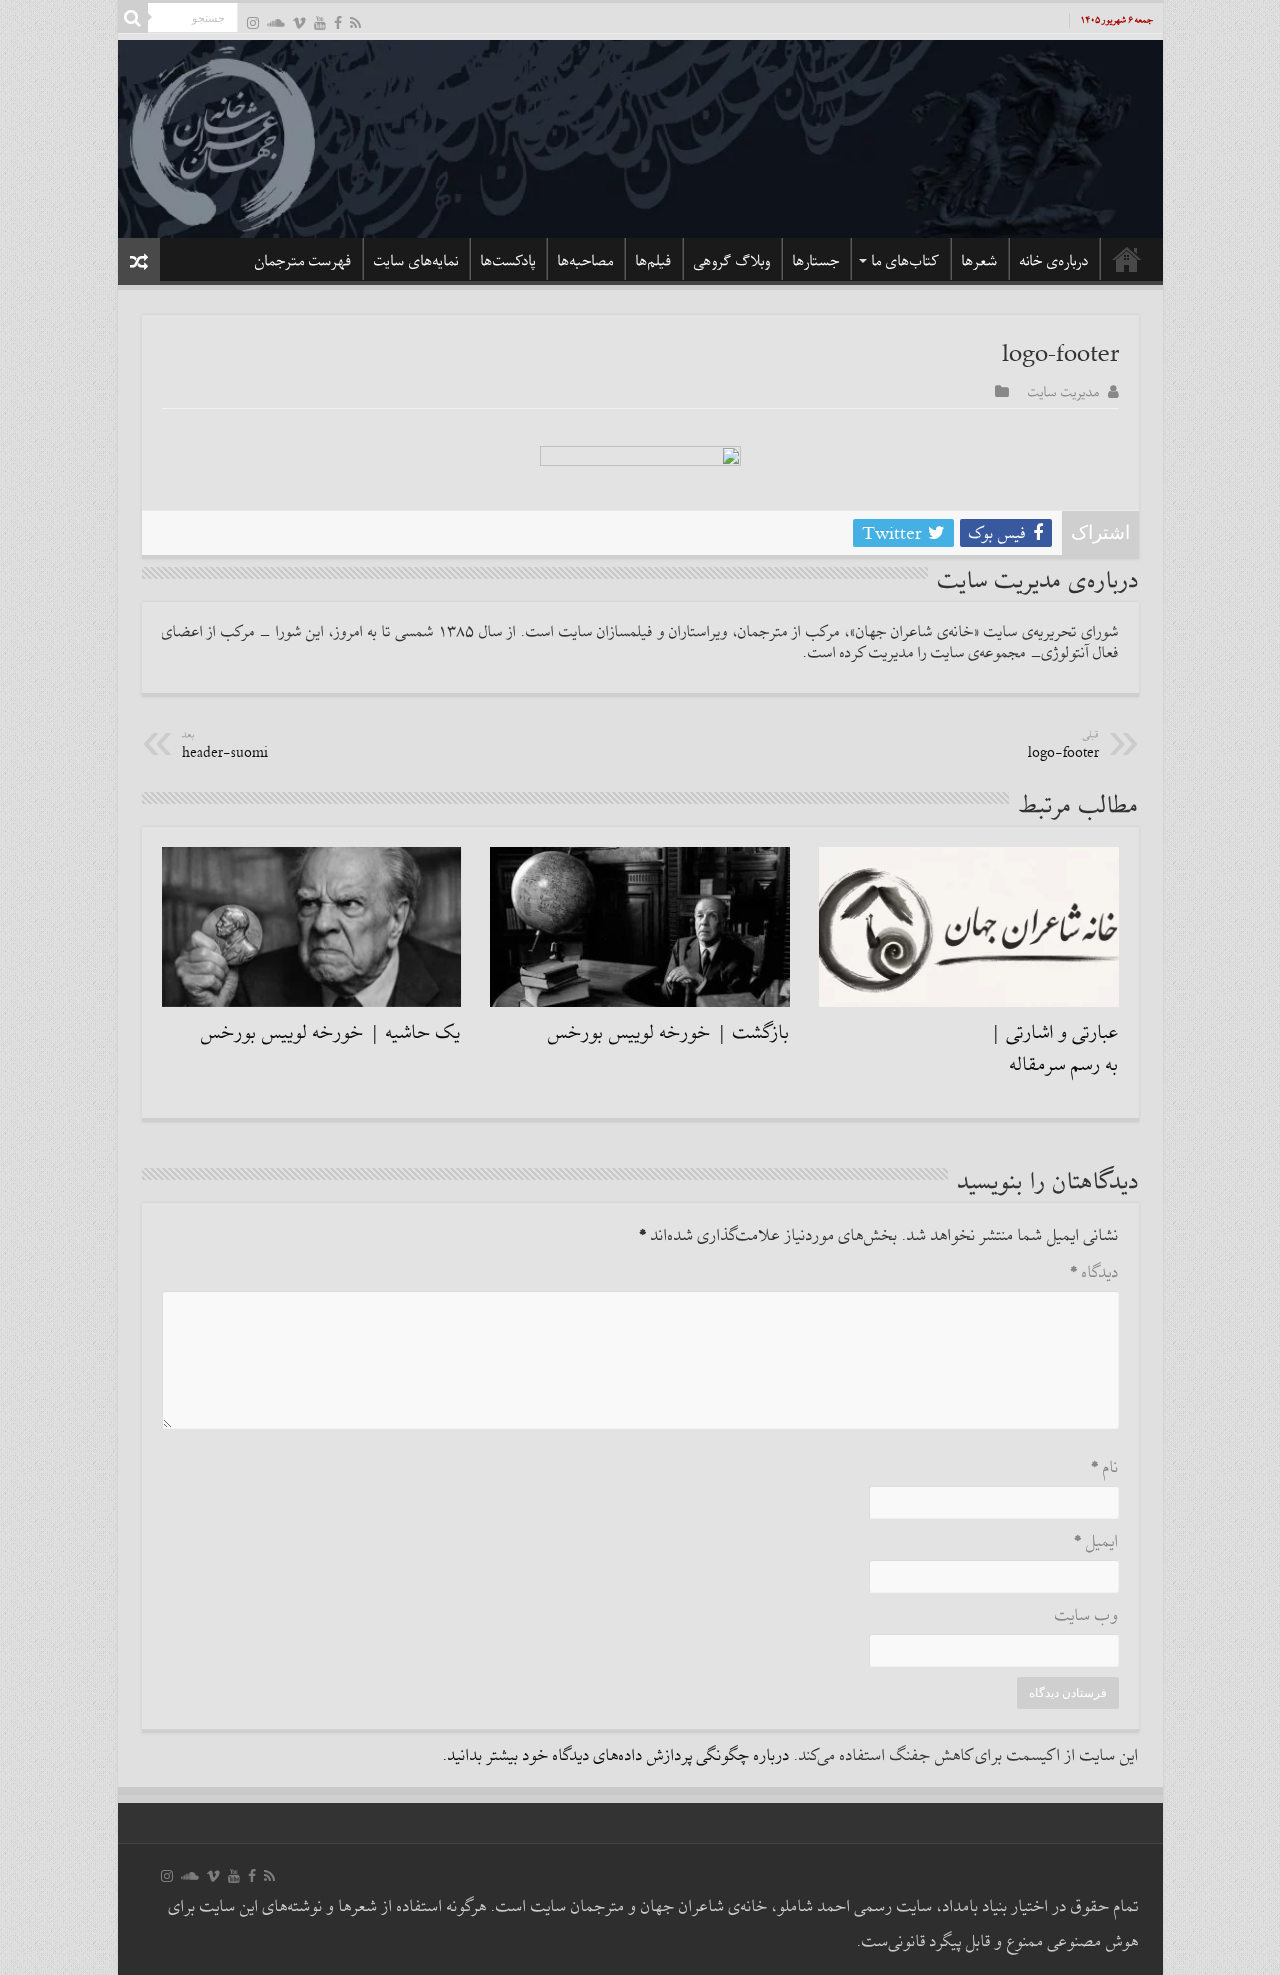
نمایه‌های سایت (416, 261)
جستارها (816, 261)
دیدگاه (1094, 1273)
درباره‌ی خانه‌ (1054, 261)
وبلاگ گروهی (732, 261)
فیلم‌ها (654, 261)
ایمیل (1096, 1542)
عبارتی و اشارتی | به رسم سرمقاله (1054, 1049)
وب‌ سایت (1087, 1616)
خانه (1127, 259)
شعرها (980, 261)
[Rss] (355, 22)
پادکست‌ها (508, 261)
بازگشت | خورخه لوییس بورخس (669, 1033)
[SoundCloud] (276, 22)
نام (1105, 1468)
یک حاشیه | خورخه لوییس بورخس (331, 1033)
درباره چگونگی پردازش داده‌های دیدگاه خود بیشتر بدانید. (616, 1756)
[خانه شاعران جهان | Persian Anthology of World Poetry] (640, 136)
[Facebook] (338, 22)
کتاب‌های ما (906, 261)
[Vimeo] (299, 22)
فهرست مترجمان (303, 261)
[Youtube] (320, 22)
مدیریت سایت (1064, 392)
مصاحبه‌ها (586, 261)
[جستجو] (133, 18)
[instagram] (253, 22)
